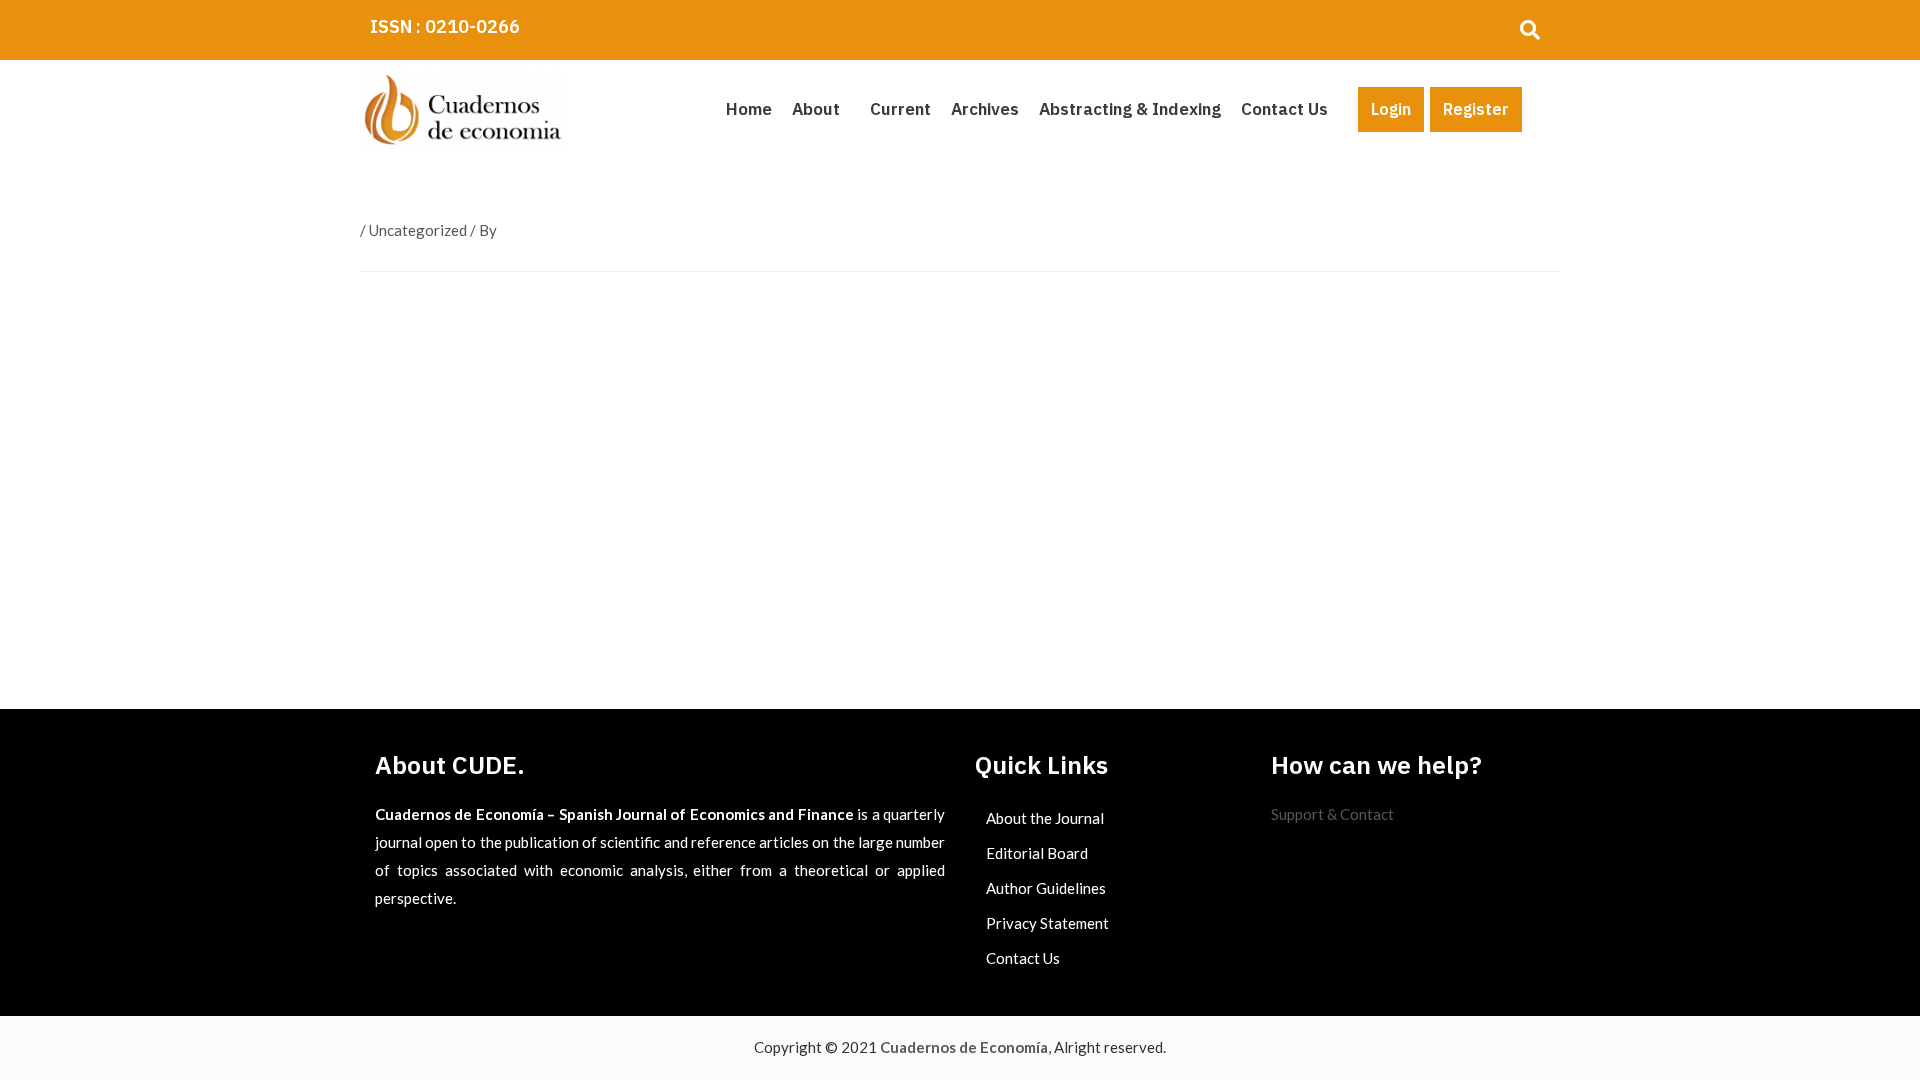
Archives (985, 109)
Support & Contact (1332, 814)
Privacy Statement (1047, 923)
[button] (821, 109)
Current (900, 109)
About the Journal (1045, 818)
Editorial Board (1037, 853)
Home (749, 109)
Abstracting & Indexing (1130, 109)
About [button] (816, 109)
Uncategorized (418, 230)
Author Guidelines (1046, 888)
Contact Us (1284, 109)
